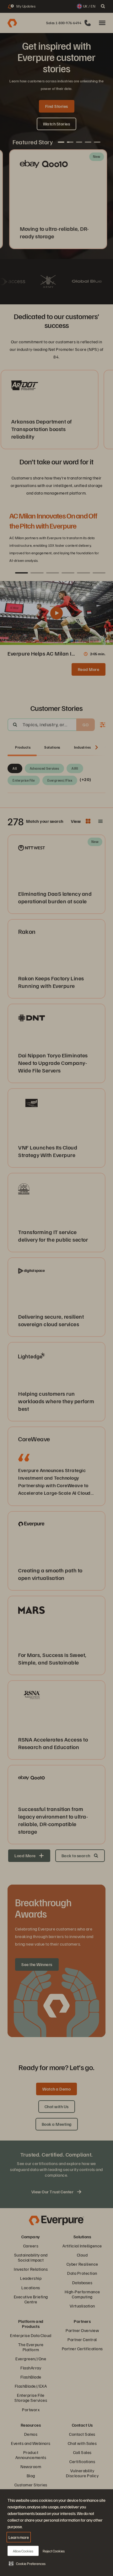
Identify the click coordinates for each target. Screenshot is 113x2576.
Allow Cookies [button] (23, 2551)
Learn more (19, 2537)
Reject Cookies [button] (54, 2551)
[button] (27, 2563)
